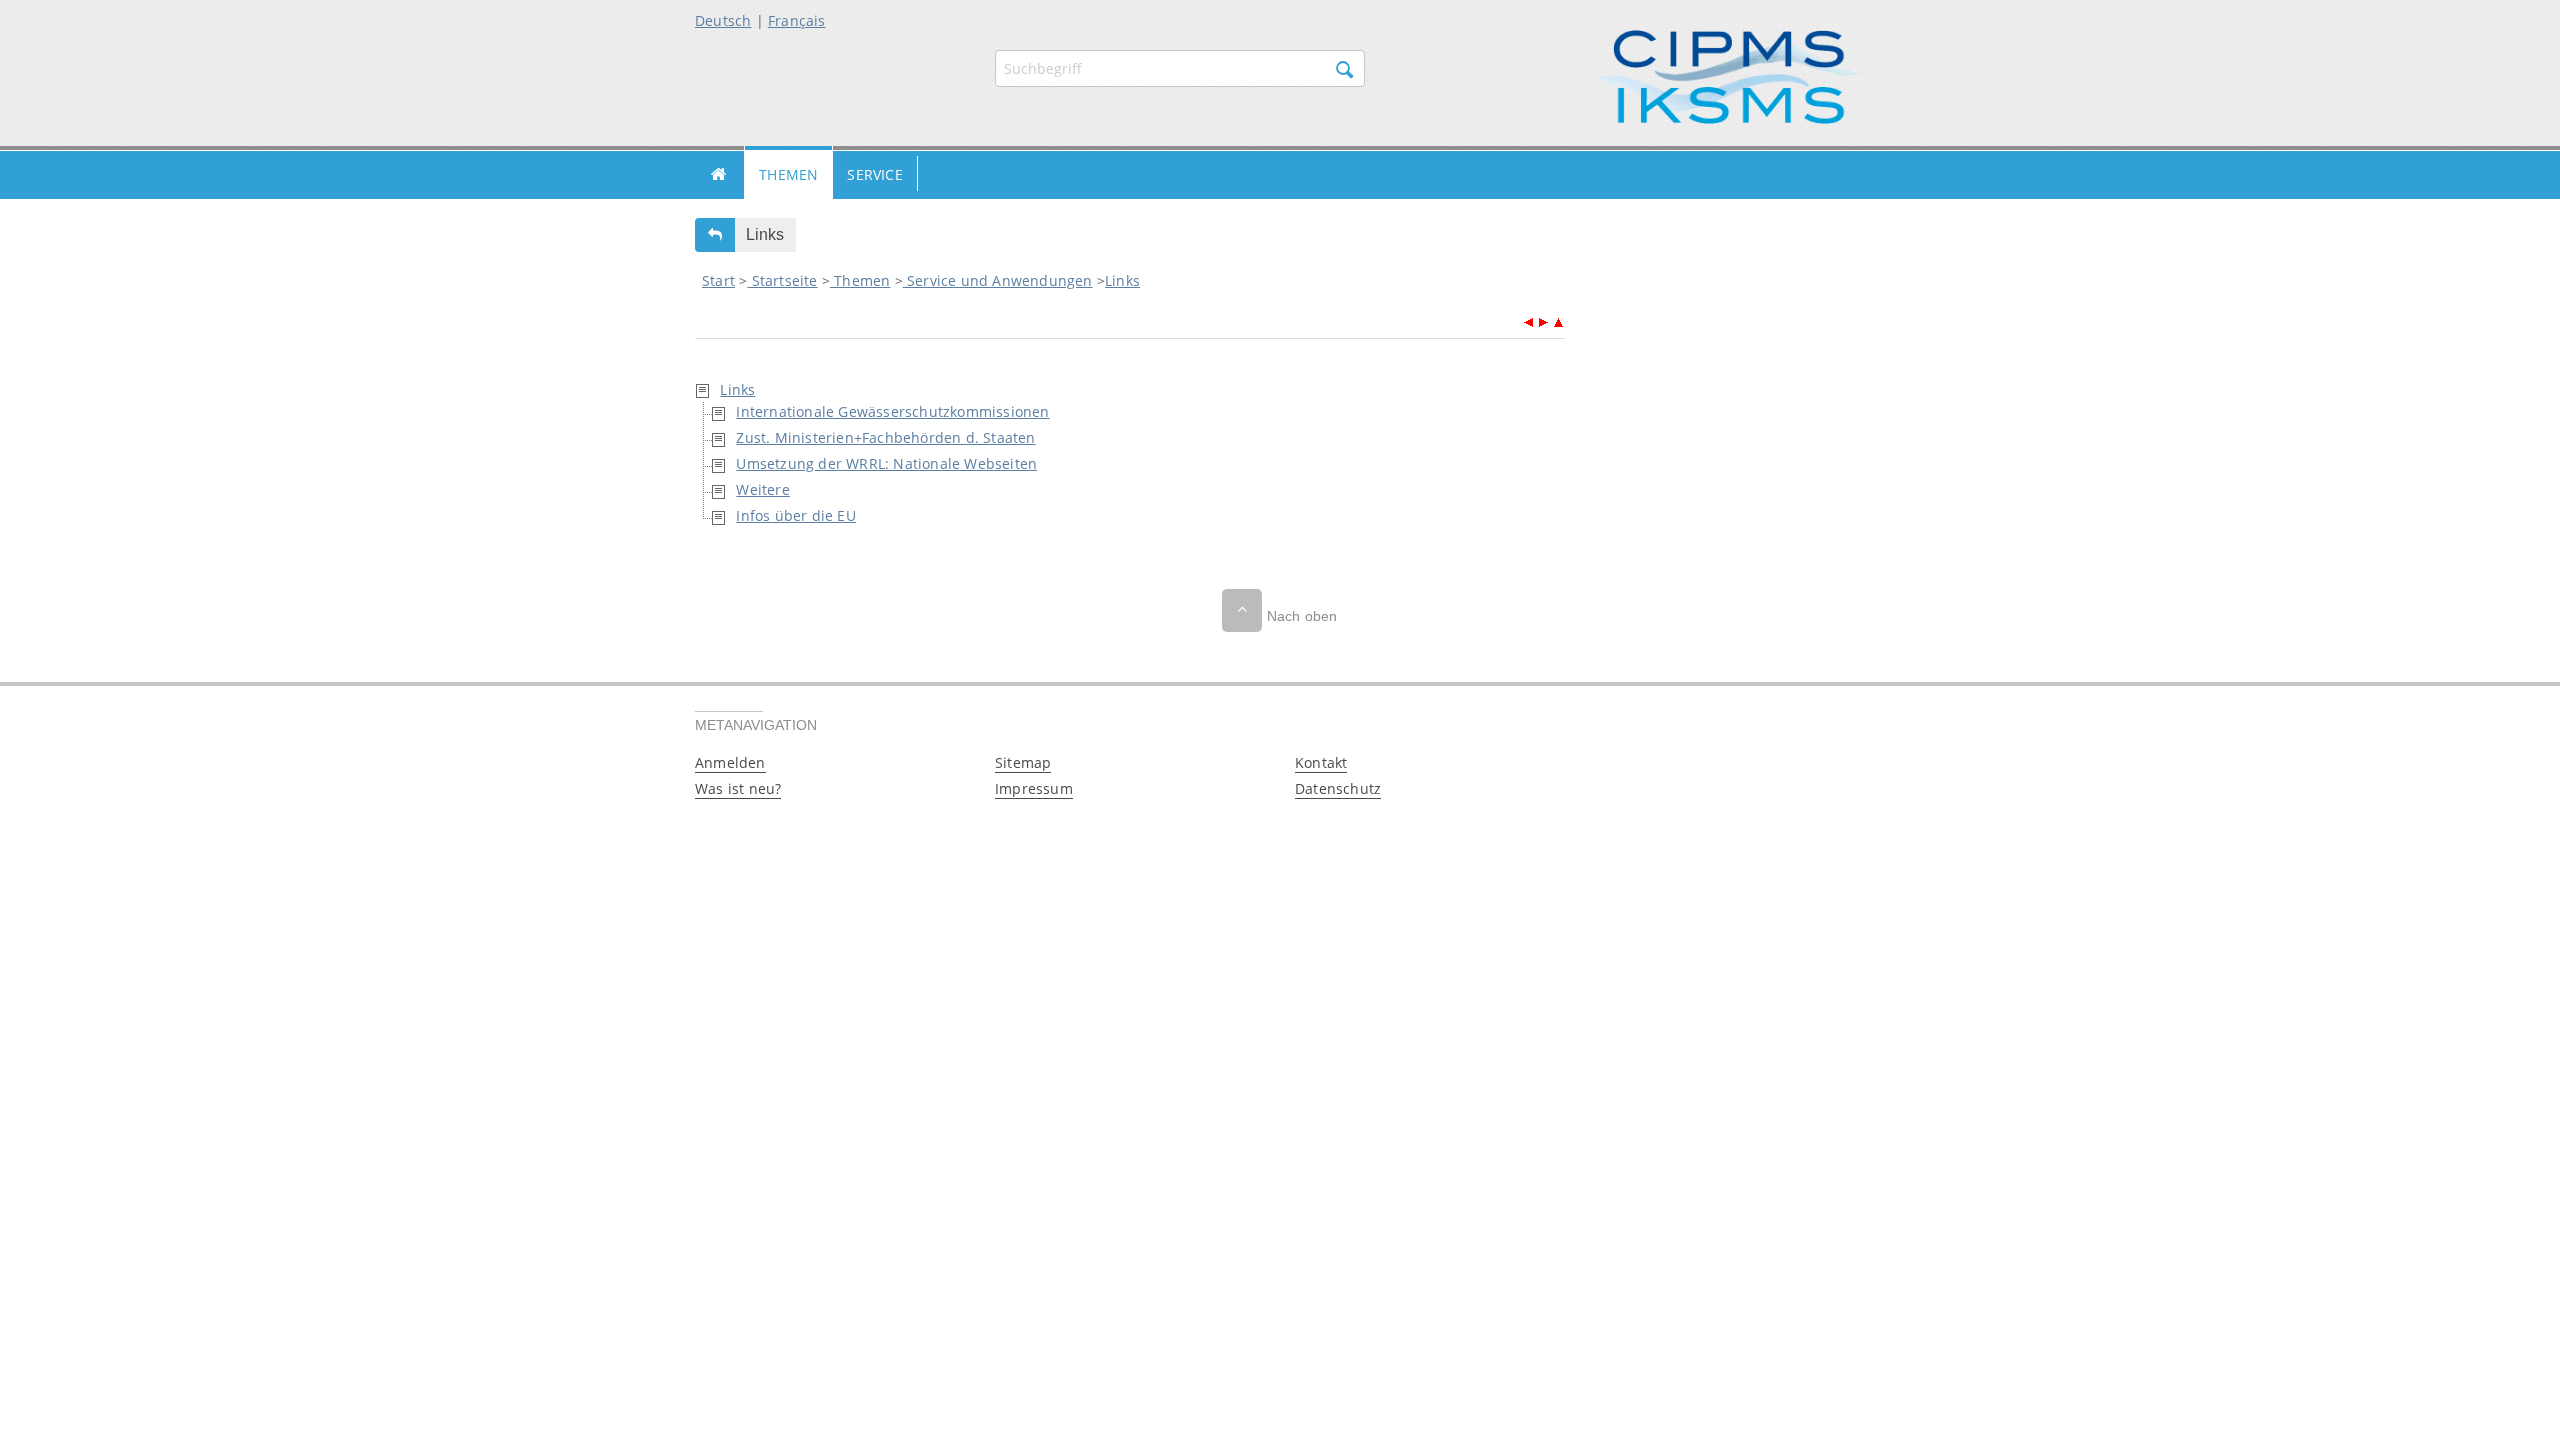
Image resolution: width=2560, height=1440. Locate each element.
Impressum (1034, 788)
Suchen (1345, 70)
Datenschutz (1338, 788)
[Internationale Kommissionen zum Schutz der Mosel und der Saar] (1730, 75)
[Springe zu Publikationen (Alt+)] (1528, 320)
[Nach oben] (1242, 610)
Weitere (762, 489)
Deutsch (723, 20)
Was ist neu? (738, 788)
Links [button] (765, 234)
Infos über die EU (795, 515)
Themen (788, 174)
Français (797, 20)
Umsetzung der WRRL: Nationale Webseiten (886, 463)
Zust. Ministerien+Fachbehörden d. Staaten (885, 437)
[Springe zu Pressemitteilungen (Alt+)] (1543, 320)
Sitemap (1023, 762)
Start (718, 280)
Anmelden (730, 762)
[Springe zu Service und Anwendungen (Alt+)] (1558, 320)
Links (1122, 280)
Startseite (719, 174)
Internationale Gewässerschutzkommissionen (892, 411)
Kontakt (1321, 762)
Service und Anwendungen (998, 280)
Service (874, 174)
